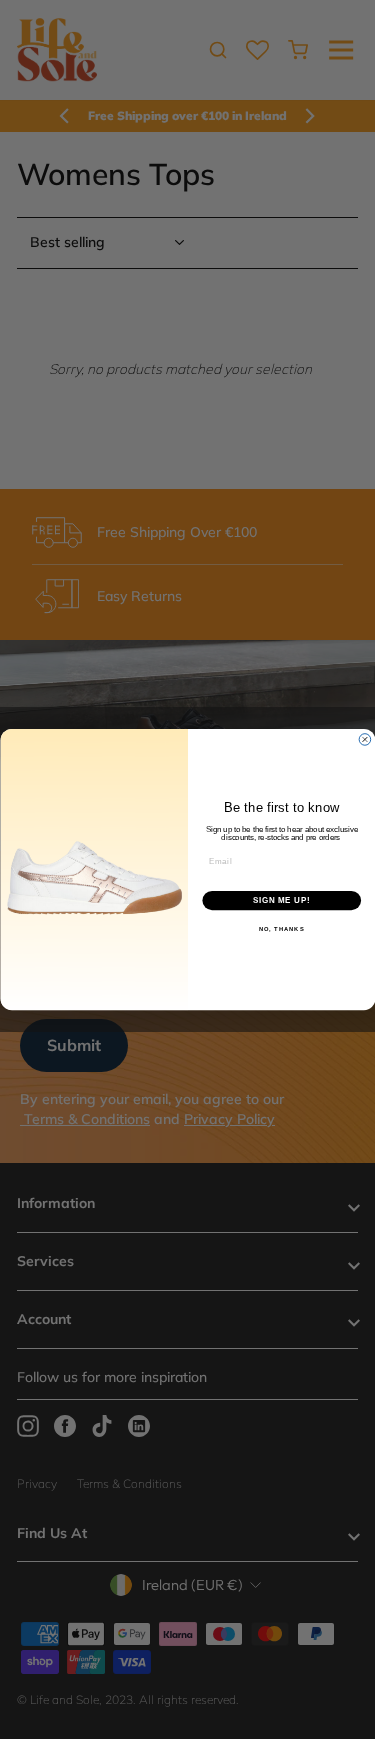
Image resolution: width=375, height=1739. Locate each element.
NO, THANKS (281, 929)
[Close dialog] (365, 740)
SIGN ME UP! (281, 900)
